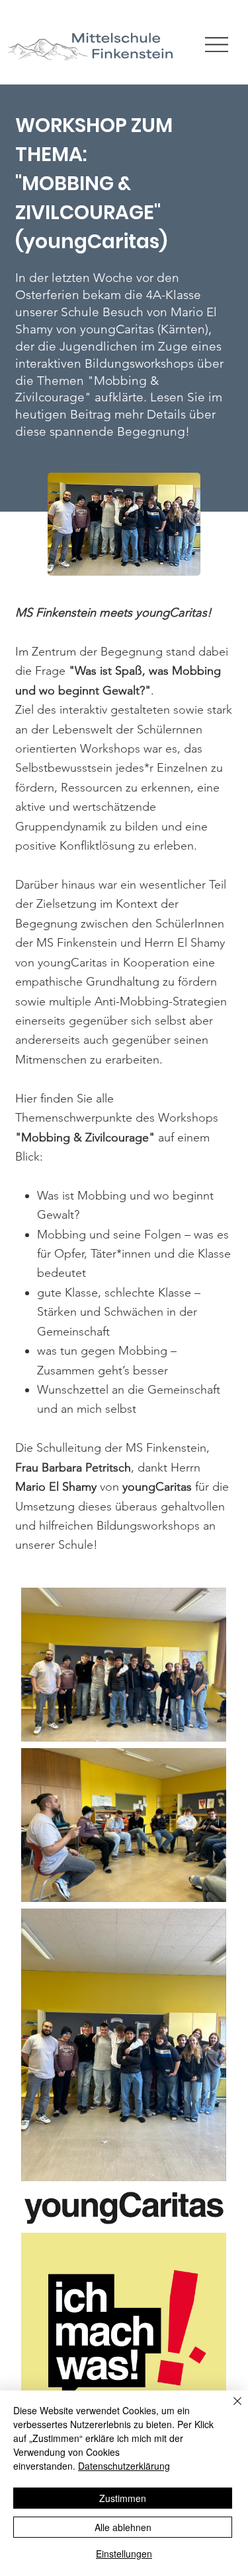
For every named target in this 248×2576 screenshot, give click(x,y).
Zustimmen (123, 2498)
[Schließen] (229, 2409)
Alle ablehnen (123, 2527)
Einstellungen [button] (124, 2554)
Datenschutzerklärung (124, 2466)
